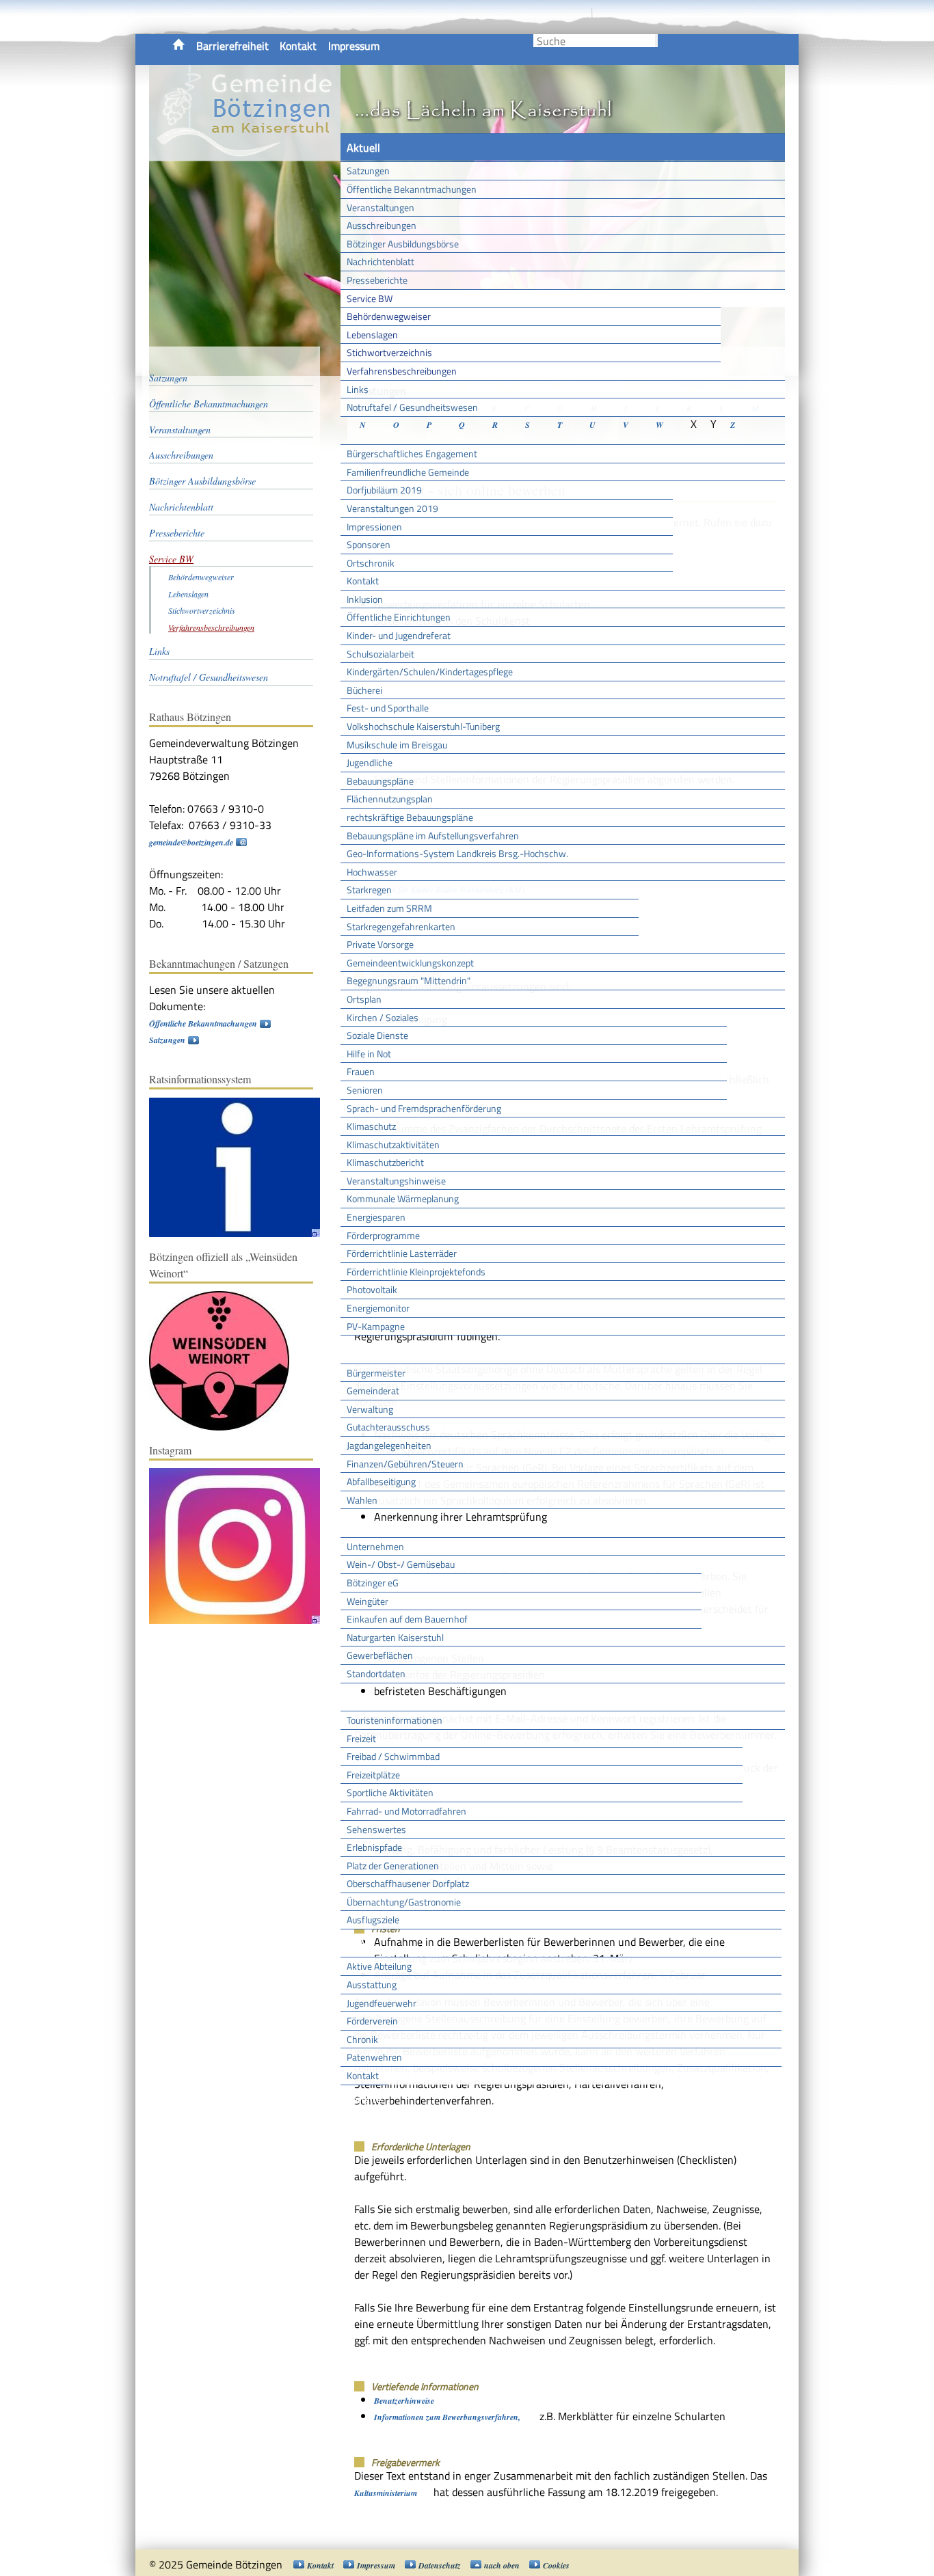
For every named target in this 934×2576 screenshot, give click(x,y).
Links (358, 389)
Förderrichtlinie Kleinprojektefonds (416, 1272)
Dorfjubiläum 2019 (384, 490)
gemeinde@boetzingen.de (191, 842)
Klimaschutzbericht (385, 1162)
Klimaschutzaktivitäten (393, 1144)
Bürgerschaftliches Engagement (412, 453)
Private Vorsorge (380, 944)
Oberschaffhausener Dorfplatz (408, 1883)
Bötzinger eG (373, 1583)
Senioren (365, 1090)
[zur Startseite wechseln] (245, 153)
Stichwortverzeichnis (389, 352)
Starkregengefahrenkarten (401, 926)
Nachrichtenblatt (381, 261)
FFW (357, 1943)
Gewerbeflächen (380, 1655)
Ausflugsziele (373, 1920)
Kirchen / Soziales (383, 1017)
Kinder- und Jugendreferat (399, 635)
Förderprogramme (383, 1235)
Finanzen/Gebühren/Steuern (405, 1464)
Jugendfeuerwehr (382, 2003)
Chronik (362, 2039)
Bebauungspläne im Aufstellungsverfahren (433, 836)
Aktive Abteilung (379, 1966)
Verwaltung (370, 1409)
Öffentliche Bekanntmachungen (412, 189)
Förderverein (372, 2021)
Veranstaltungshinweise (396, 1181)
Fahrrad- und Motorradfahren (406, 1811)
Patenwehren (374, 2057)
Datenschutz (440, 2565)
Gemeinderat (373, 1391)
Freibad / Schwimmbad (393, 1756)
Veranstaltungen (381, 207)
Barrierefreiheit (232, 46)
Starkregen (369, 890)
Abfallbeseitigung (381, 1481)
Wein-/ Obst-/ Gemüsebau (401, 1564)
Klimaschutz (371, 1126)
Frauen (361, 1071)
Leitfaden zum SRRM (389, 908)
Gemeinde (370, 431)
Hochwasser (372, 872)
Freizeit (361, 1738)
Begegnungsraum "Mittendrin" (409, 980)
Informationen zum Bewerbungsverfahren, (449, 2417)
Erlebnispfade (374, 1847)
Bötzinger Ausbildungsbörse (403, 244)
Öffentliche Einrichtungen (399, 617)
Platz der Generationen (393, 1866)
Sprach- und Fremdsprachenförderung (424, 1108)
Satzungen (368, 171)
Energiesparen (376, 1217)
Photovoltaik (372, 1289)
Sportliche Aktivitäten (390, 1792)
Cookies (556, 2565)
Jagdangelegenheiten (389, 1445)
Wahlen (362, 1500)
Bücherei (364, 690)
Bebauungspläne (380, 781)
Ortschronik (371, 563)
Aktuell (363, 148)
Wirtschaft (371, 1523)
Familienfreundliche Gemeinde (408, 472)
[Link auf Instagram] (241, 1621)
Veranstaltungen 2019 (392, 508)
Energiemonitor (378, 1308)
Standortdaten (376, 1673)
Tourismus (371, 1697)
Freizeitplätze (373, 1775)
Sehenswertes (376, 1829)
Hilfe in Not (369, 1054)
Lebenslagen (372, 335)
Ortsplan (364, 999)
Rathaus (366, 1349)
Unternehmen (375, 1546)
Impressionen (374, 527)
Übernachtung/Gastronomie (404, 1902)
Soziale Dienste (377, 1035)
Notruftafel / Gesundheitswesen (412, 407)
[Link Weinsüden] (226, 1427)
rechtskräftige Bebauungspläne (410, 817)
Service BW (370, 298)
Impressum (354, 46)
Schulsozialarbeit (381, 654)
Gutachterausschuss (388, 1427)
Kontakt (298, 46)
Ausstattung (372, 1984)
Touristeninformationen (395, 1720)
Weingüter (368, 1601)
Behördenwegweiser (389, 316)
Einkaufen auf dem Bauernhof (407, 1619)
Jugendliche (370, 762)
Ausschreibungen (382, 225)
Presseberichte (377, 280)
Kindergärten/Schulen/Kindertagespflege (430, 672)
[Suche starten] (656, 41)
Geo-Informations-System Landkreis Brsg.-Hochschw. (457, 853)
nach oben (502, 2565)
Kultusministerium (386, 2493)
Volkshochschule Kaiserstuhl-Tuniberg (423, 726)
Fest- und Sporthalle (388, 708)
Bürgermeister (376, 1373)
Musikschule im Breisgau (397, 745)
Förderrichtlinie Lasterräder (402, 1253)
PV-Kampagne (376, 1326)
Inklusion (365, 599)
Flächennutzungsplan (390, 799)
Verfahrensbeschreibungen (402, 371)
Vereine (364, 2099)
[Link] (241, 1234)
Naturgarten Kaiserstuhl (395, 1637)
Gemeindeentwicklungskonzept (410, 963)
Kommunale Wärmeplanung (403, 1198)
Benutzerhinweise (404, 2401)
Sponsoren (369, 544)
